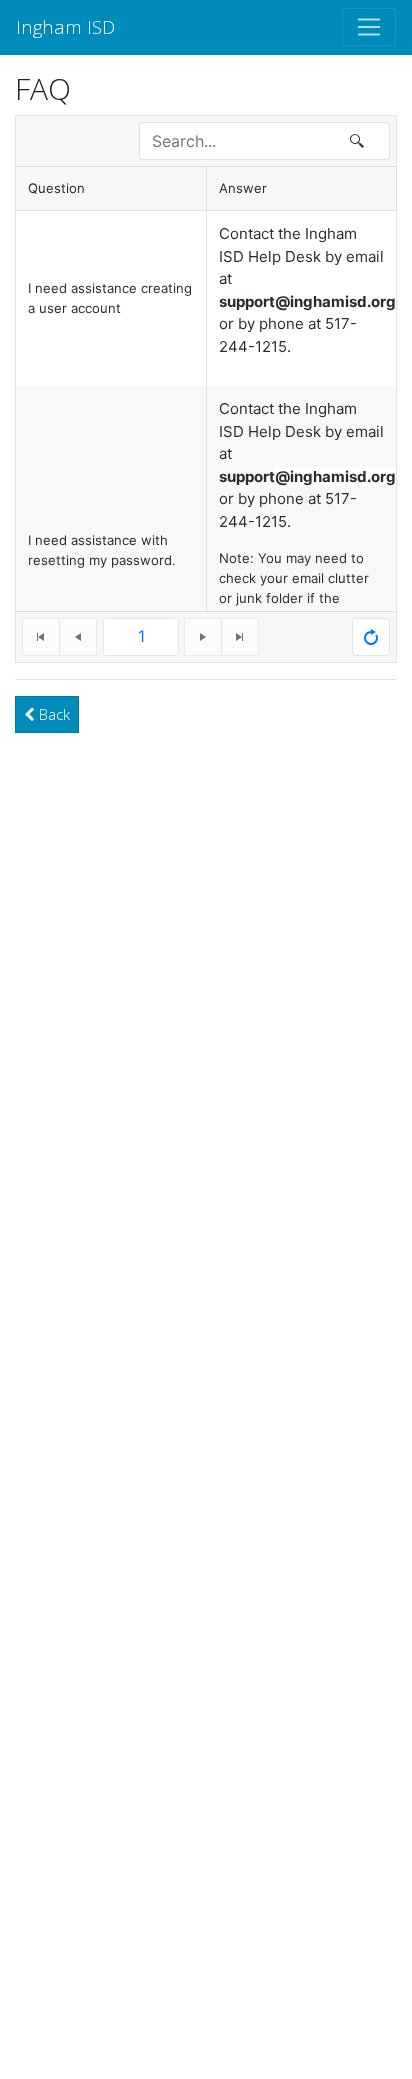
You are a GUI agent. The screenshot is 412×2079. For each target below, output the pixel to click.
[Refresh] (371, 637)
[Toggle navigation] (369, 27)
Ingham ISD (65, 26)
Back (52, 714)
